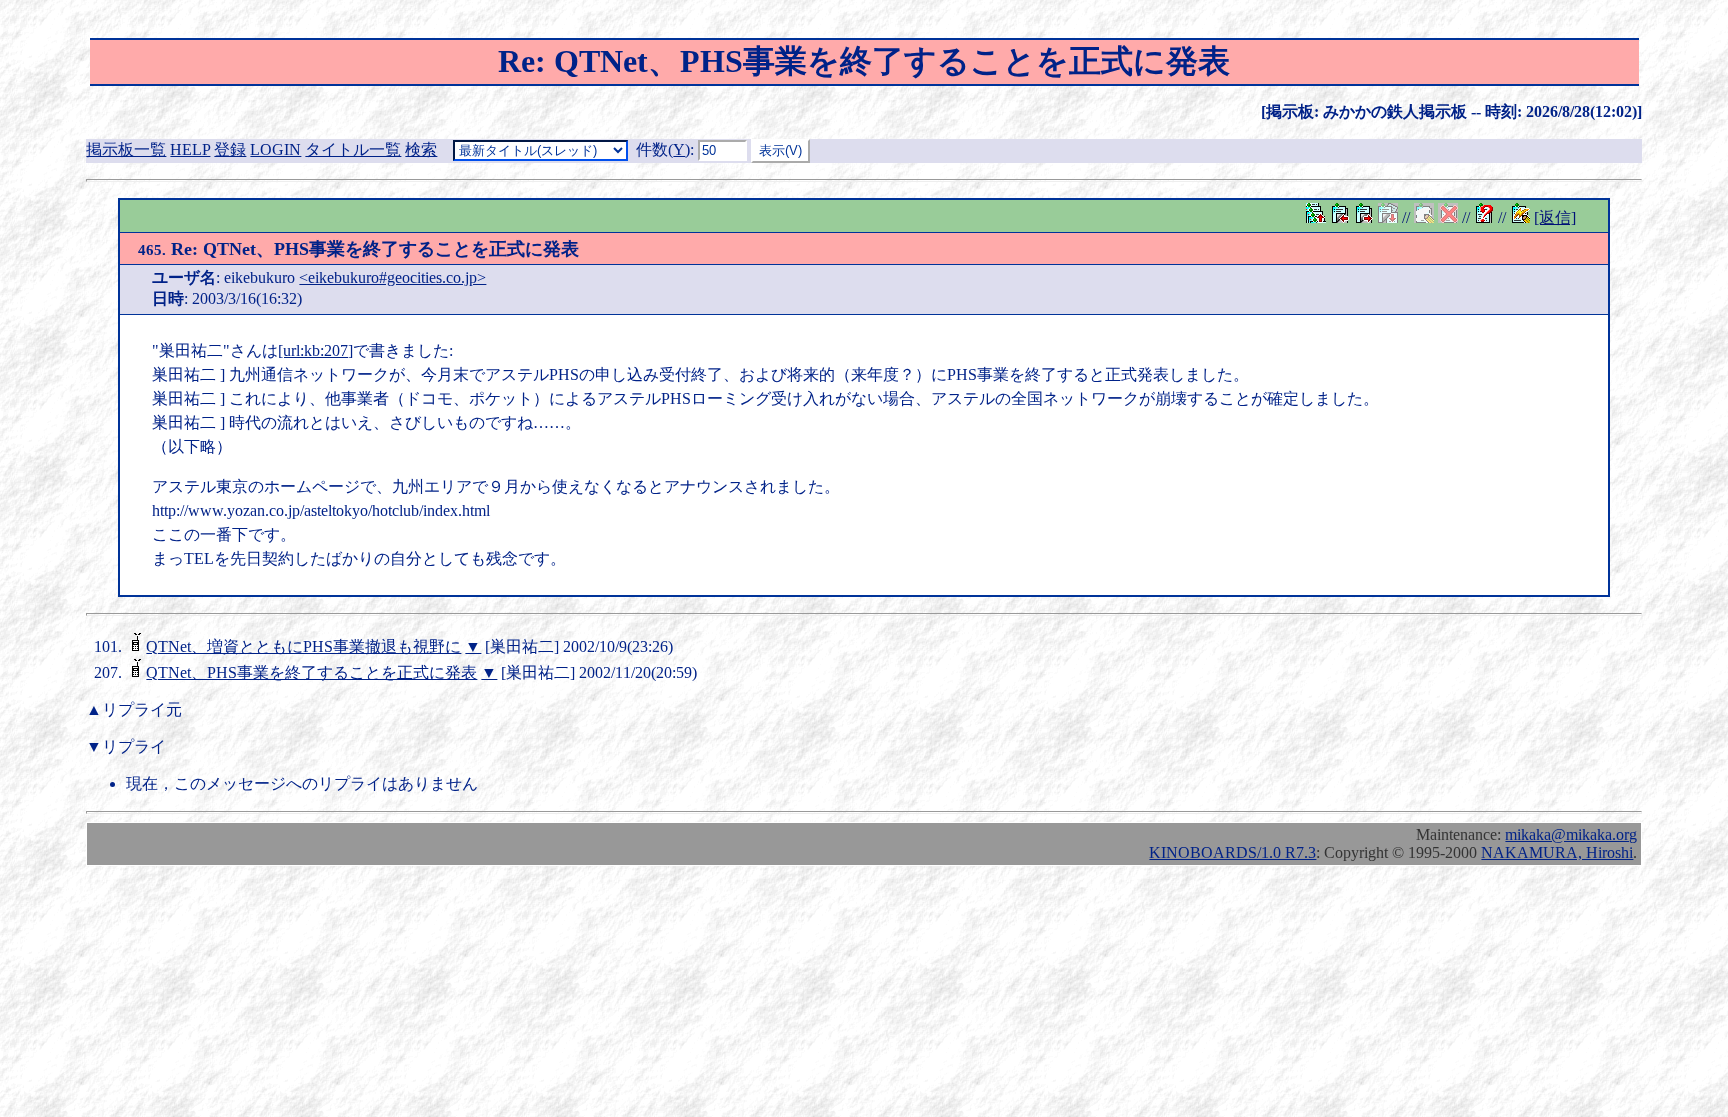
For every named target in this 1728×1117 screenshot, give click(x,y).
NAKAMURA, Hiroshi (1557, 852)
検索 (421, 149)
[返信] (1555, 217)
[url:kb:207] (315, 350)
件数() (663, 149)
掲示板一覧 (126, 149)
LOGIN (275, 149)
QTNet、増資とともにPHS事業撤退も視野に (303, 646)
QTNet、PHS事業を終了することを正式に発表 (311, 672)
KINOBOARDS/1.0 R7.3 (1232, 852)
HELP (190, 149)
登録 (230, 149)
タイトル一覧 (353, 149)
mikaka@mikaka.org (1571, 834)
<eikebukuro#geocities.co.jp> (392, 277)
